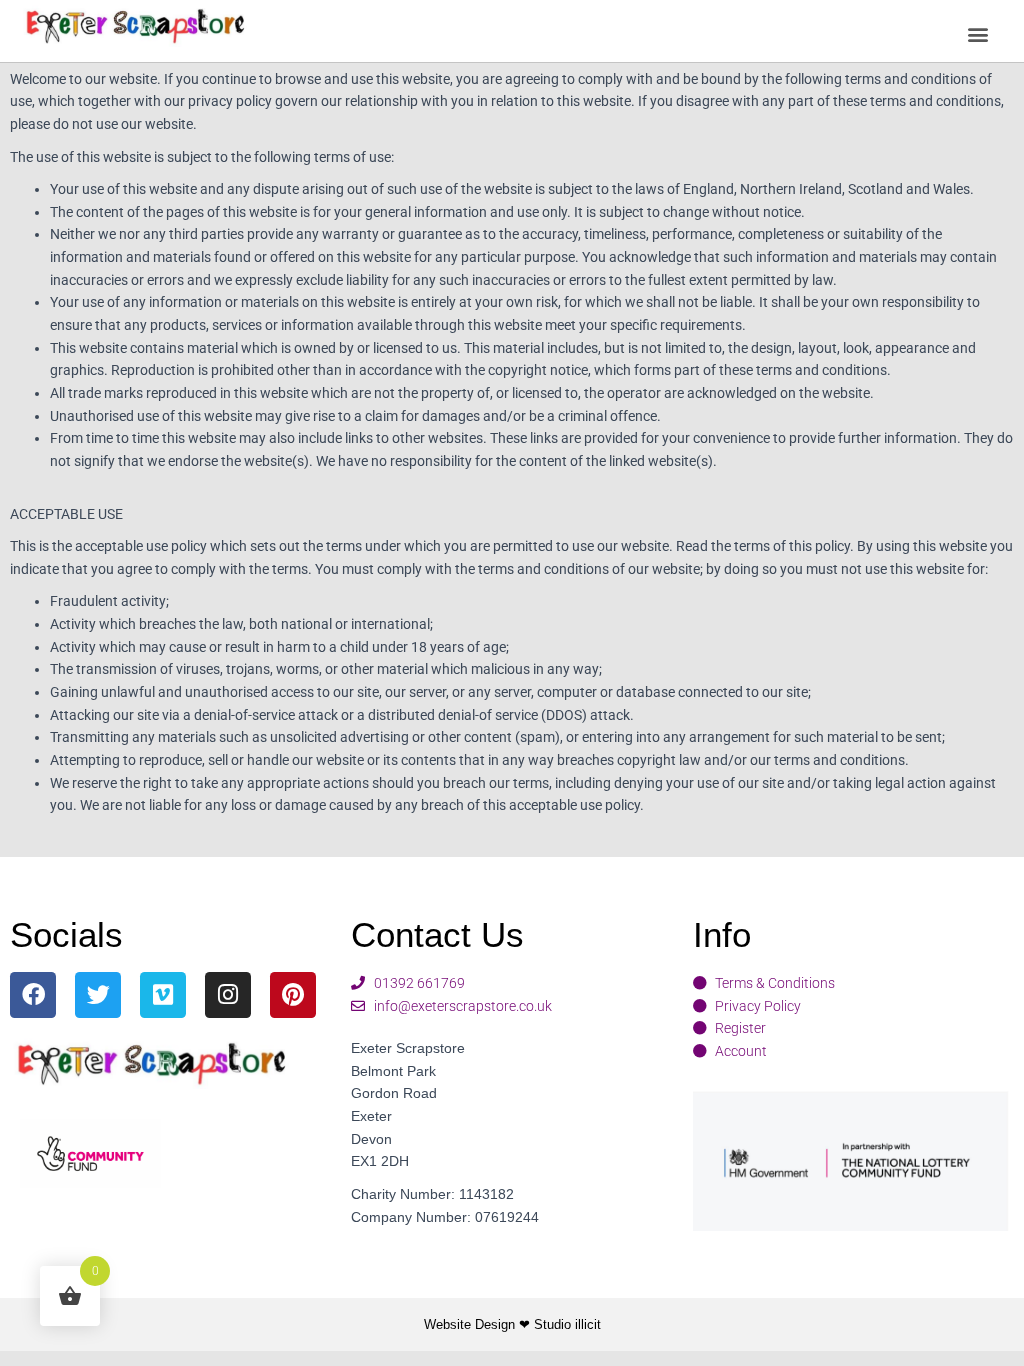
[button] (977, 34)
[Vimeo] (163, 995)
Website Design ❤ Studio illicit (512, 1324)
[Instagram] (228, 995)
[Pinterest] (293, 995)
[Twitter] (98, 995)
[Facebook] (33, 995)
